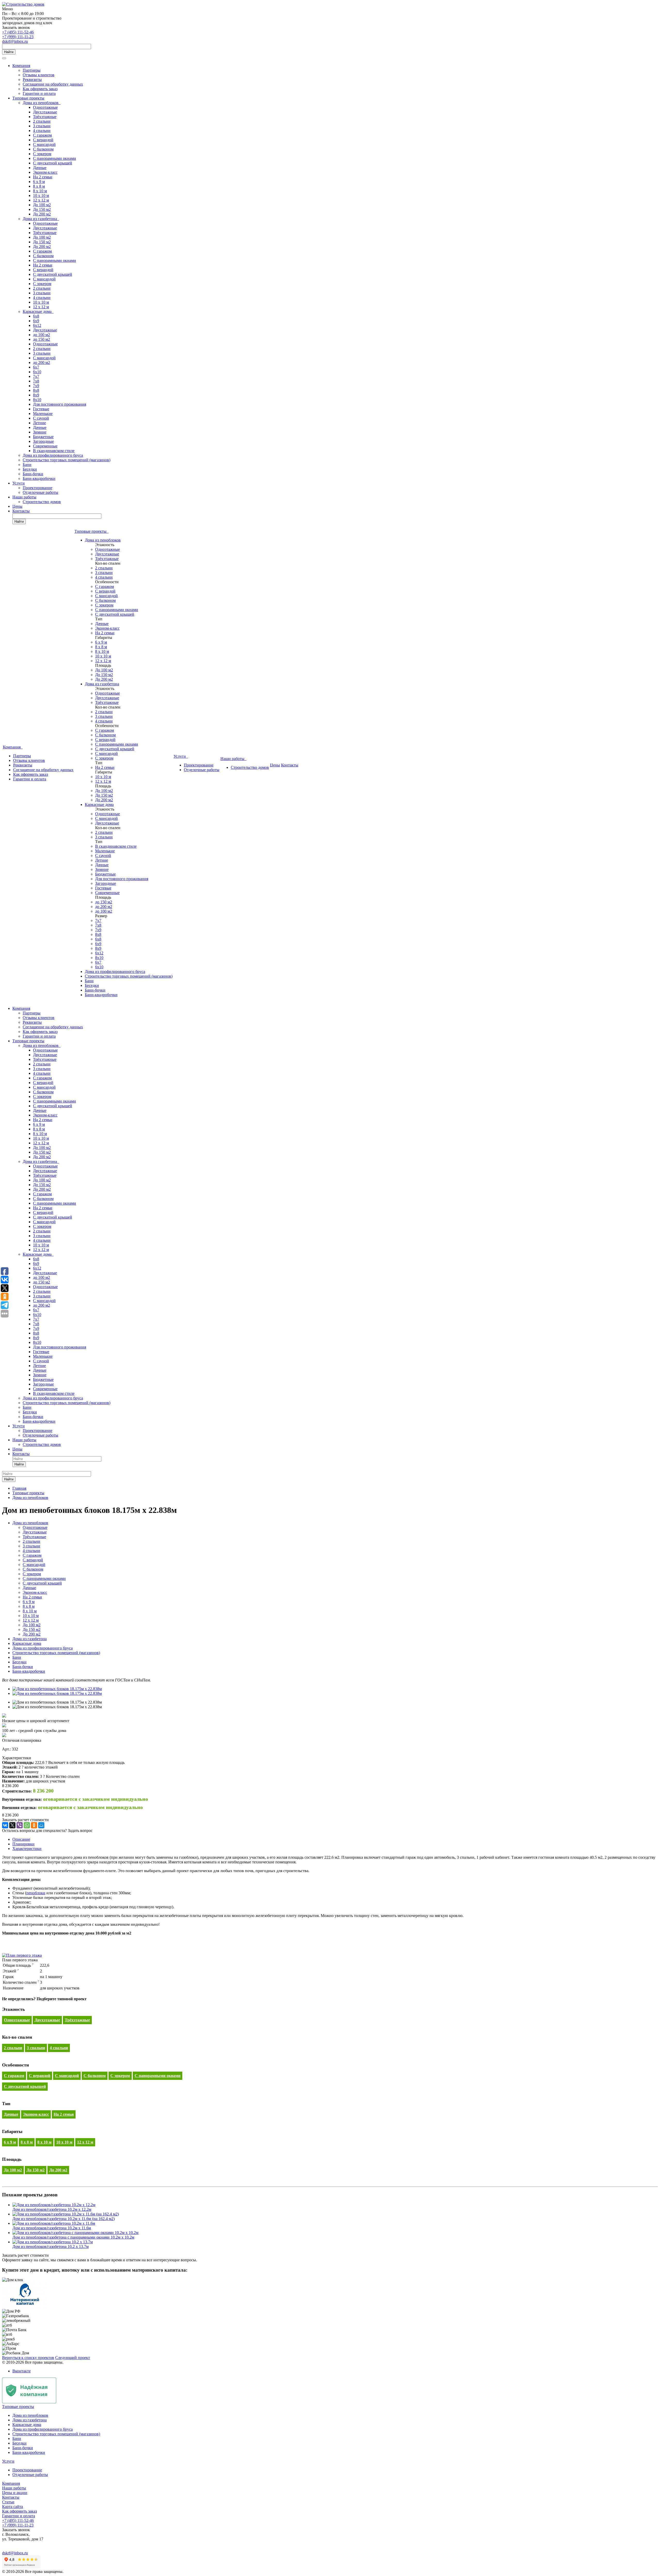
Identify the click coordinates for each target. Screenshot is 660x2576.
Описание (21, 1839)
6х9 (36, 321)
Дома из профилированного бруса (53, 455)
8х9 (36, 395)
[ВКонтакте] (5, 1825)
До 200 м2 (42, 214)
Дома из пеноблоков (42, 103)
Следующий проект (73, 2358)
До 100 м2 (42, 205)
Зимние (40, 432)
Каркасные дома (38, 311)
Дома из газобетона (41, 219)
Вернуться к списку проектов (28, 2358)
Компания (21, 66)
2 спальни (42, 121)
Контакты (21, 511)
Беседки (30, 469)
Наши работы (24, 497)
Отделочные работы (40, 492)
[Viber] (20, 1825)
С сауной (41, 418)
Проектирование (38, 488)
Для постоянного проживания (60, 404)
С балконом (43, 149)
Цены (17, 506)
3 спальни (42, 126)
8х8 (36, 390)
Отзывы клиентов (39, 75)
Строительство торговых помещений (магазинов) (67, 460)
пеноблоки (36, 1893)
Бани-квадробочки (39, 478)
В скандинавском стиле (54, 451)
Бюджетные (43, 437)
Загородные (43, 441)
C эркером (42, 154)
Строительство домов (42, 502)
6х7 (36, 367)
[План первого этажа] (22, 1955)
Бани (27, 465)
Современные (45, 446)
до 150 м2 (42, 339)
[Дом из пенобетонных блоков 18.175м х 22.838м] (57, 1689)
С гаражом (42, 135)
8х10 (37, 400)
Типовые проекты (28, 98)
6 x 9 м (39, 182)
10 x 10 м (41, 195)
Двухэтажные (45, 112)
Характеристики (27, 1849)
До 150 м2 (42, 209)
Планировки (23, 1844)
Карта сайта (13, 2507)
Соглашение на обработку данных (53, 84)
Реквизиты (32, 80)
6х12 (37, 325)
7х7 (36, 376)
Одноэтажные (45, 107)
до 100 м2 (42, 335)
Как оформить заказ (40, 89)
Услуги (19, 483)
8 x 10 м (40, 191)
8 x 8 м (39, 186)
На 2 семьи (43, 177)
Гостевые (41, 409)
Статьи (8, 2502)
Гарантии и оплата (39, 93)
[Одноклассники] (34, 1825)
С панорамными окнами (55, 158)
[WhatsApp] (27, 1825)
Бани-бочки (33, 474)
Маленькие (43, 414)
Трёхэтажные (45, 117)
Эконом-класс (45, 172)
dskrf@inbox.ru (15, 41)
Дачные (40, 168)
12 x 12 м (41, 200)
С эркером (42, 284)
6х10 (37, 372)
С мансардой (44, 144)
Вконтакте (22, 2371)
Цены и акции (15, 2493)
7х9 (36, 386)
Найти (9, 52)
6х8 (36, 316)
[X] (12, 1825)
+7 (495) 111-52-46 (18, 32)
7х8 (36, 381)
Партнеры (32, 70)
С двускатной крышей (53, 163)
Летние (39, 423)
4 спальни (42, 131)
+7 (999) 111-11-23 (18, 37)
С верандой (43, 140)
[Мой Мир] (41, 1825)
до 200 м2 (42, 362)
